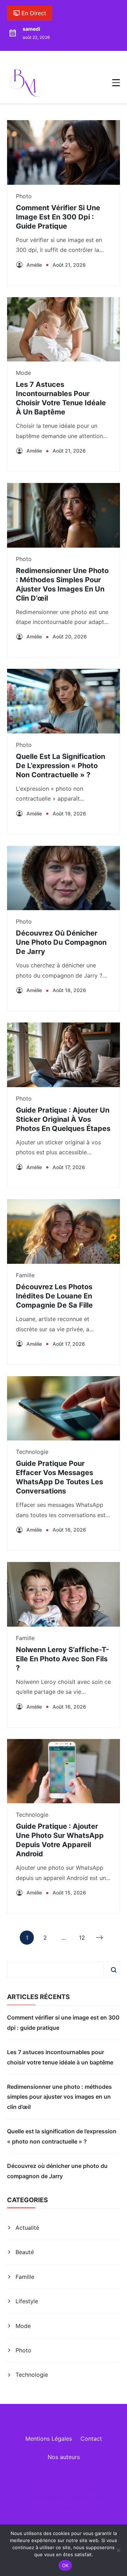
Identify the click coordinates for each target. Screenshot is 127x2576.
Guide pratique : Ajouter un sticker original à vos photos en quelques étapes (63, 1119)
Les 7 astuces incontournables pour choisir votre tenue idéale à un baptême (60, 2057)
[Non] (118, 2550)
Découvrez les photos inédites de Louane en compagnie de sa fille (54, 1296)
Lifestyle (27, 2301)
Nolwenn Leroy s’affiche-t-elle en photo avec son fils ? (62, 1659)
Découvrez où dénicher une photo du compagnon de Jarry (61, 942)
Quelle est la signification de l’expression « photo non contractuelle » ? (61, 766)
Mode (23, 373)
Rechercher (114, 1970)
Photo (24, 196)
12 (82, 1939)
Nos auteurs (64, 2457)
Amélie (34, 265)
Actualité (27, 2228)
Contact (91, 2439)
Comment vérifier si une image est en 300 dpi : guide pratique (58, 217)
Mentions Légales (49, 2439)
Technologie (32, 1452)
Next (100, 1938)
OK (65, 2565)
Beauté (25, 2252)
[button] (116, 83)
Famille (25, 1275)
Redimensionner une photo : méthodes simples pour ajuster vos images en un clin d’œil (59, 2097)
